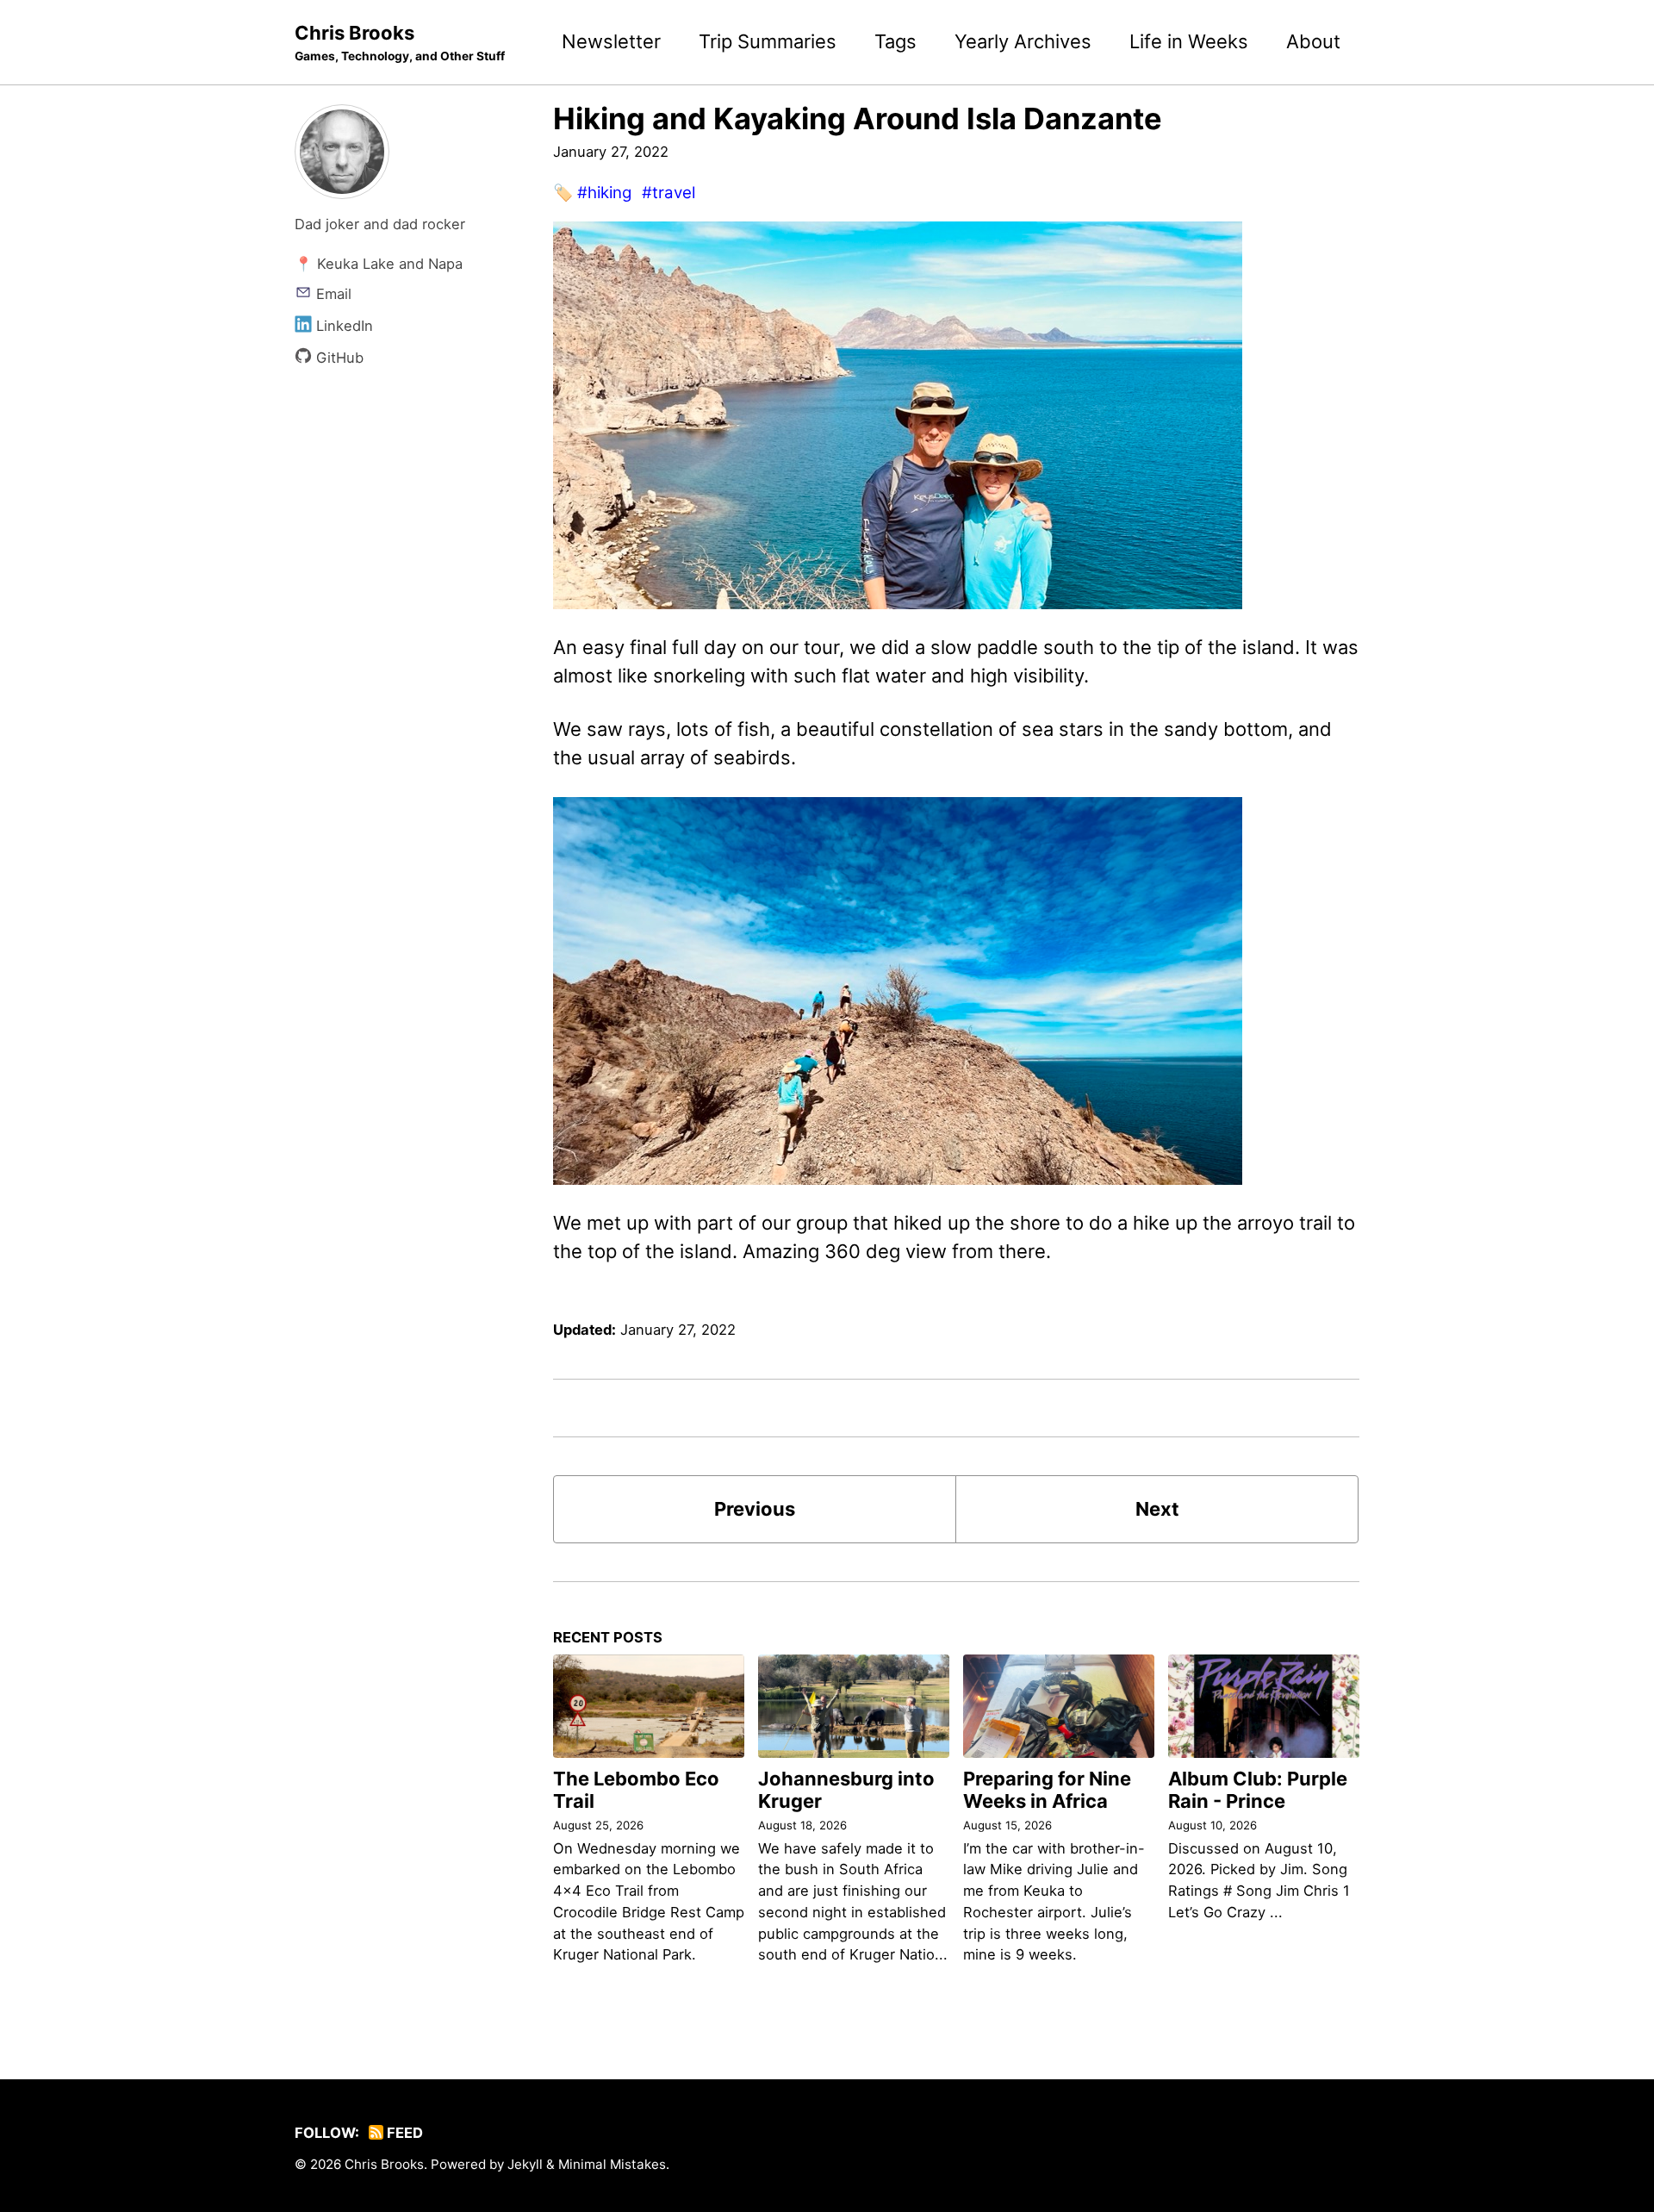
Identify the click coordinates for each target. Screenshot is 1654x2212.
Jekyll (525, 2164)
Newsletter (611, 41)
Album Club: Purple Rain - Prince (1258, 1790)
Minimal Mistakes (612, 2164)
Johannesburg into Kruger (846, 1790)
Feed (403, 2133)
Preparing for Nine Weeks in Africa (1047, 1790)
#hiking (604, 193)
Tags (895, 41)
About (1313, 41)
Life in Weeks (1189, 41)
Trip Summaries (768, 41)
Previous (755, 1509)
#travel (668, 193)
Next (1157, 1509)
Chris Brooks (400, 42)
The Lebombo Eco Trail (636, 1790)
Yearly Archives (1023, 41)
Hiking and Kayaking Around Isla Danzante (858, 118)
